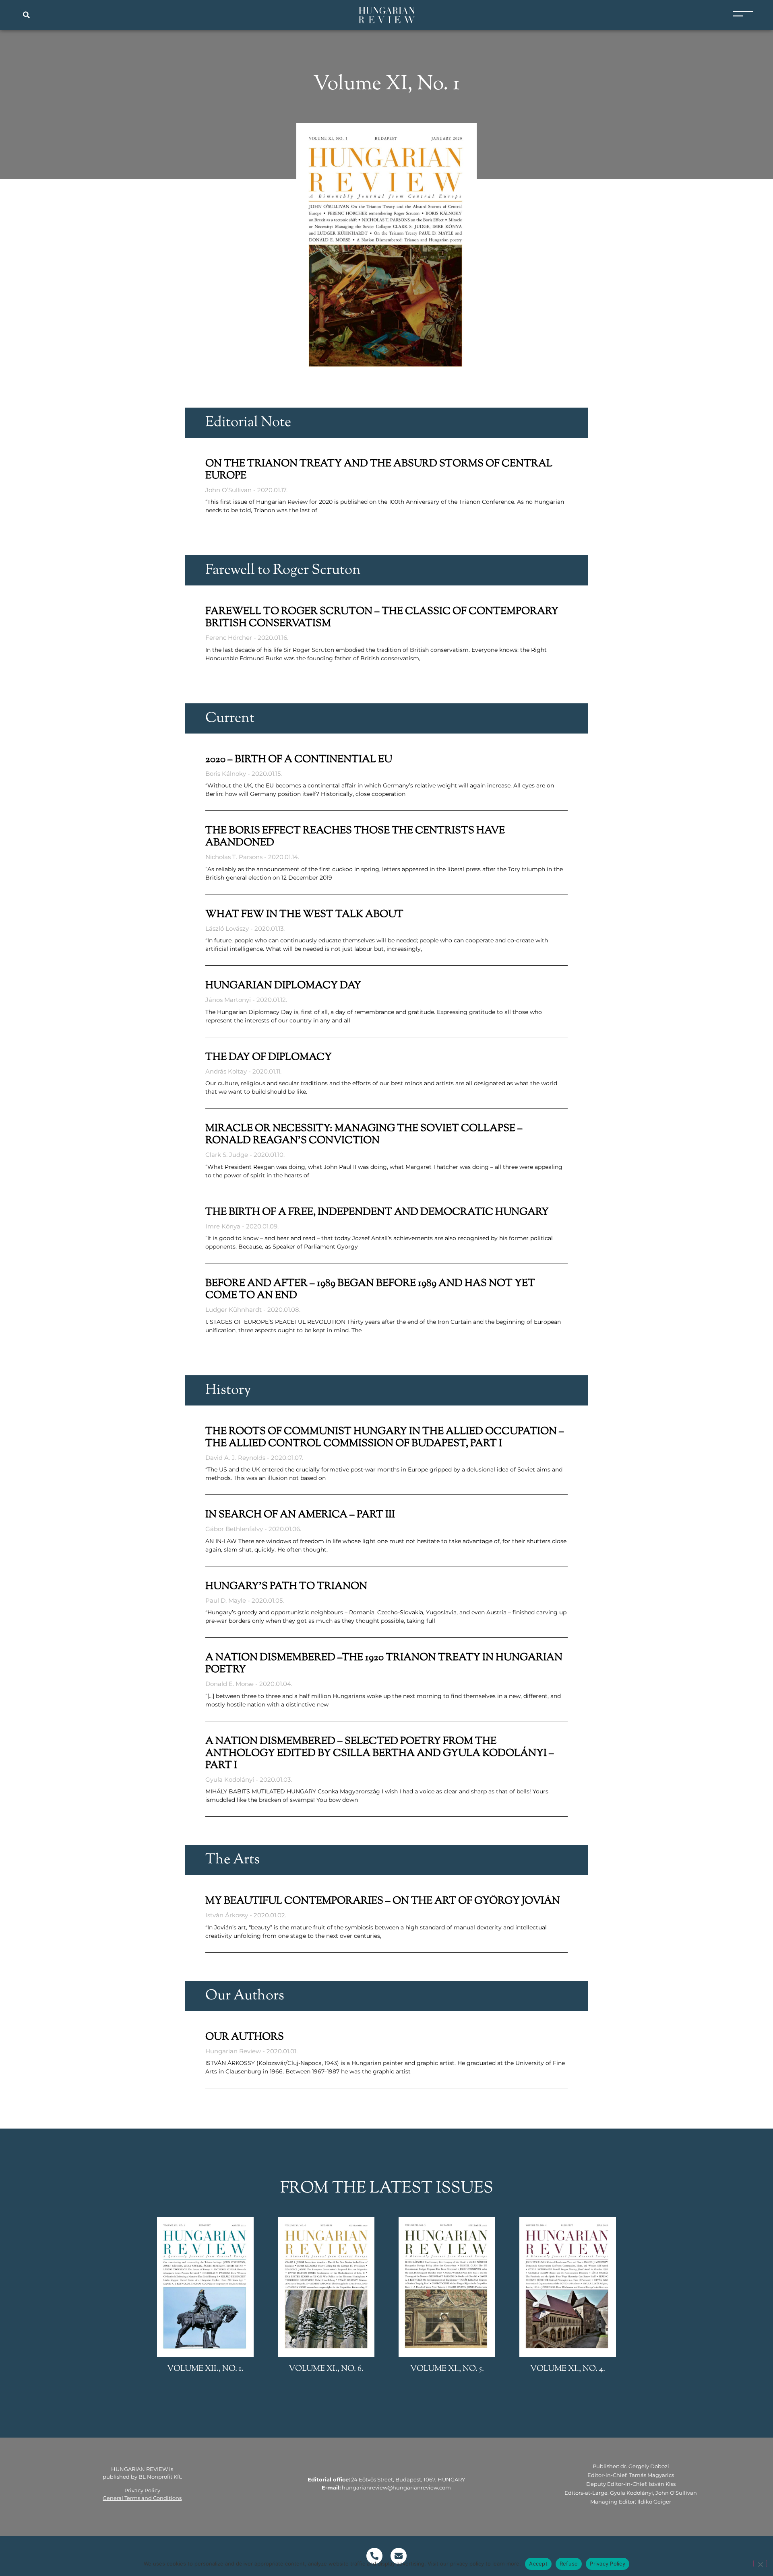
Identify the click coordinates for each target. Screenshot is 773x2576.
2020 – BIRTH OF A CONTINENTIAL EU (299, 760)
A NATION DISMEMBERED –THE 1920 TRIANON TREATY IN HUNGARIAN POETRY (384, 1664)
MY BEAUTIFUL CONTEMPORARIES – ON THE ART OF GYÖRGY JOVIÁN (383, 1901)
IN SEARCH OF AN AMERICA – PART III (300, 1515)
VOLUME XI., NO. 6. (326, 2369)
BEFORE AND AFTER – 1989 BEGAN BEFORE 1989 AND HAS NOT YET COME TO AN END (370, 1290)
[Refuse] (760, 2564)
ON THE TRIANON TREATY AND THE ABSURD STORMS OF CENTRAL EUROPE (379, 470)
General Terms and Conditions (142, 2498)
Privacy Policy (142, 2490)
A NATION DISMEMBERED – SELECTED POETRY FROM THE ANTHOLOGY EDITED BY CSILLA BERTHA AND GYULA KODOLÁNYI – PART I (380, 1754)
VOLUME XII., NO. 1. (205, 2369)
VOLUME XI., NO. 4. (568, 2369)
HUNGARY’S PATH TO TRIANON (286, 1587)
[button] (26, 15)
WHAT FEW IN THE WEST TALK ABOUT (304, 915)
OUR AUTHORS (245, 2037)
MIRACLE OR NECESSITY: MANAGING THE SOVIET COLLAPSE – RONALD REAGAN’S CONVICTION (364, 1135)
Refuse (569, 2564)
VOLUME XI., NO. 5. (447, 2369)
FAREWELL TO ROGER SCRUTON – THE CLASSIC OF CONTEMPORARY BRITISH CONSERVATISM (382, 618)
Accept (538, 2564)
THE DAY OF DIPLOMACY (269, 1057)
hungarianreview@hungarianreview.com (396, 2487)
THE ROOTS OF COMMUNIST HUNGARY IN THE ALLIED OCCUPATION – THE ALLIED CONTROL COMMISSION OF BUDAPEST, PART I (385, 1438)
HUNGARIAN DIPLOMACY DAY (283, 986)
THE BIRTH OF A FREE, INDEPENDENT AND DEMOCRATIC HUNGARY (377, 1212)
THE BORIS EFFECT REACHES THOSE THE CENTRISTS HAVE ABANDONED (355, 837)
